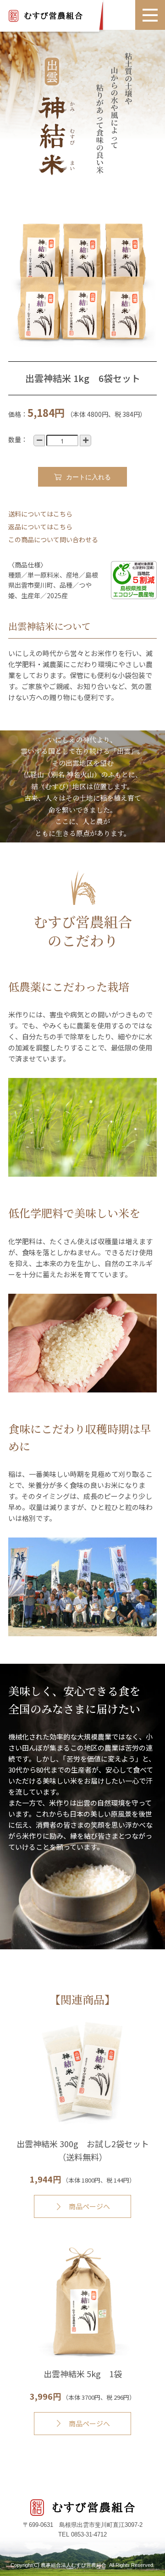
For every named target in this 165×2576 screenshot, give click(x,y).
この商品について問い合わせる (53, 539)
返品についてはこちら (40, 527)
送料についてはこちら (40, 514)
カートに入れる (88, 477)
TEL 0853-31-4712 (82, 2534)
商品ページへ (89, 2206)
